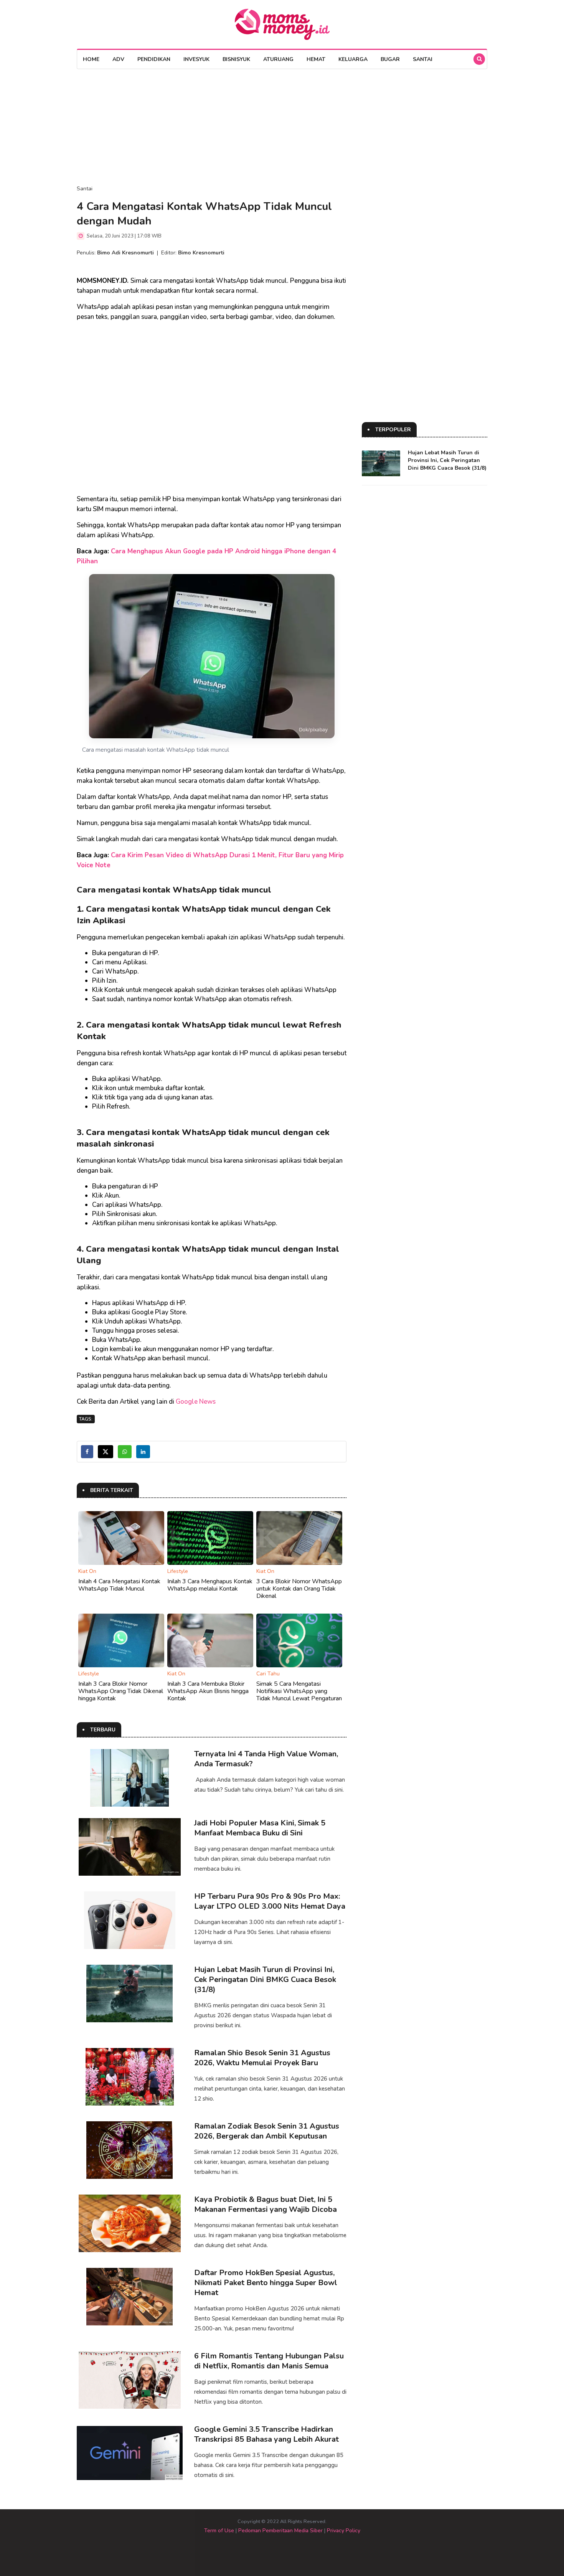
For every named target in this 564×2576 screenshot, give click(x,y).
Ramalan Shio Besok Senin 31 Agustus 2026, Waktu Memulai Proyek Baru (262, 2058)
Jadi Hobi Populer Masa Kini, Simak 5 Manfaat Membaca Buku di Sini (260, 1828)
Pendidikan (154, 59)
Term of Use (219, 2531)
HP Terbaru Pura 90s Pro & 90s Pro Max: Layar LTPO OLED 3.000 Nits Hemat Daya (270, 1901)
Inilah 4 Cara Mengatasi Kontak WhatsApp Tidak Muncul (119, 1585)
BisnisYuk (236, 59)
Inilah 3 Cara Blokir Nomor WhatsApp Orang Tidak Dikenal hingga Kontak (121, 1691)
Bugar (390, 59)
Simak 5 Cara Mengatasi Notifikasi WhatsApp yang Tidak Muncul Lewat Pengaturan (299, 1691)
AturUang (278, 59)
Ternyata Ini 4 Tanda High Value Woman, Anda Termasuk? (266, 1759)
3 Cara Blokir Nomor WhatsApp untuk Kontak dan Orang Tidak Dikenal (299, 1589)
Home (91, 59)
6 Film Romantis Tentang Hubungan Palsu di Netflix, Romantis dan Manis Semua (269, 2361)
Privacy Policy (344, 2531)
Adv (118, 59)
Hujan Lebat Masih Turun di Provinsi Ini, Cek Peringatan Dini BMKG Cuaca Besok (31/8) (265, 1979)
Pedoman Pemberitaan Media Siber (280, 2531)
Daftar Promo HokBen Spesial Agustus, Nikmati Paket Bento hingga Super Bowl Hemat (266, 2283)
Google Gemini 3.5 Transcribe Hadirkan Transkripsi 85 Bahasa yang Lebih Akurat (266, 2434)
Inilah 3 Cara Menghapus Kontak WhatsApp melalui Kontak (210, 1585)
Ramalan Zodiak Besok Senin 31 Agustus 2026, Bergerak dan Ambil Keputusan (267, 2131)
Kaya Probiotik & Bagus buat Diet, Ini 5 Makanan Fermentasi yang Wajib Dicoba (266, 2204)
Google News (196, 1402)
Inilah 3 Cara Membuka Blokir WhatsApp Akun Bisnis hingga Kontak (208, 1691)
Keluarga (353, 59)
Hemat (316, 59)
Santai (423, 59)
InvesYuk (196, 59)
